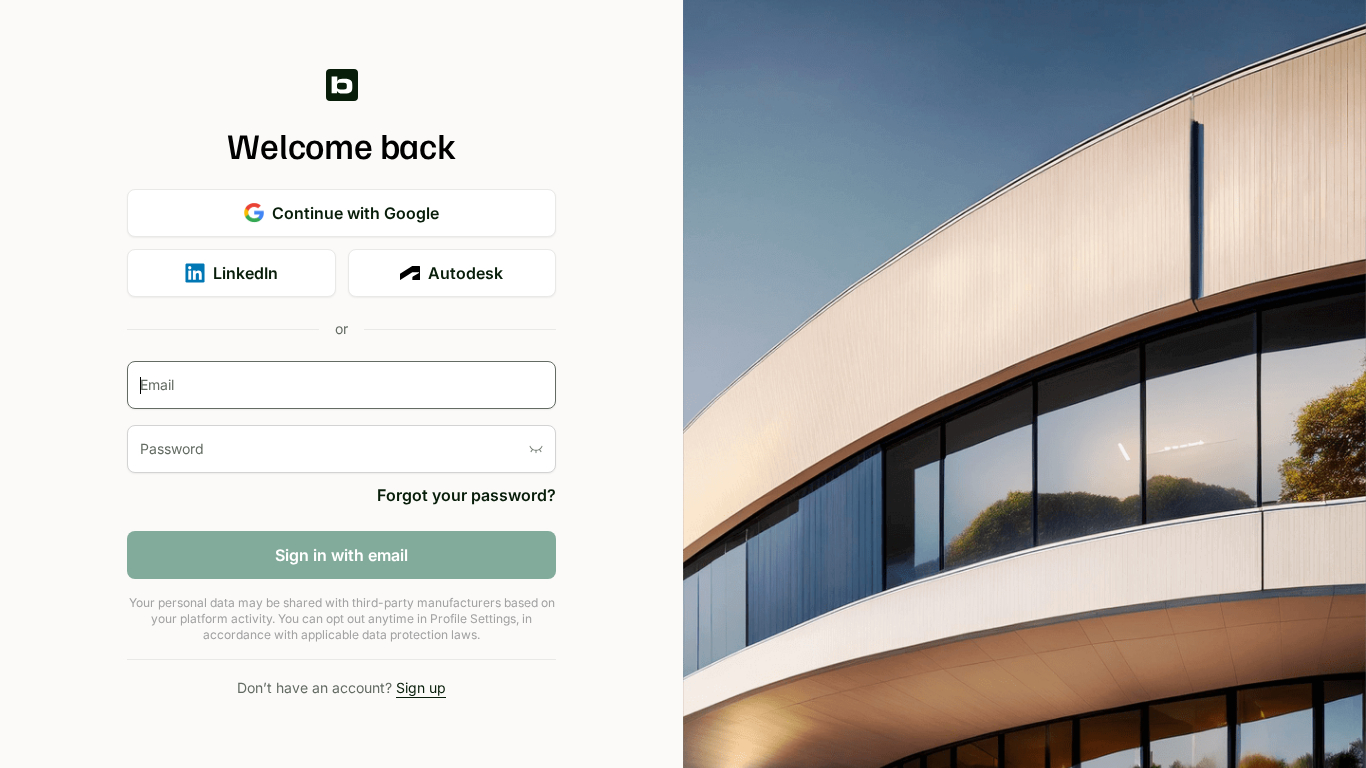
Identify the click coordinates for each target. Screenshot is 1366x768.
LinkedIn (245, 273)
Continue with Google (355, 213)
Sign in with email (341, 555)
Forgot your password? (466, 495)
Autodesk (465, 273)
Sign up (421, 687)
